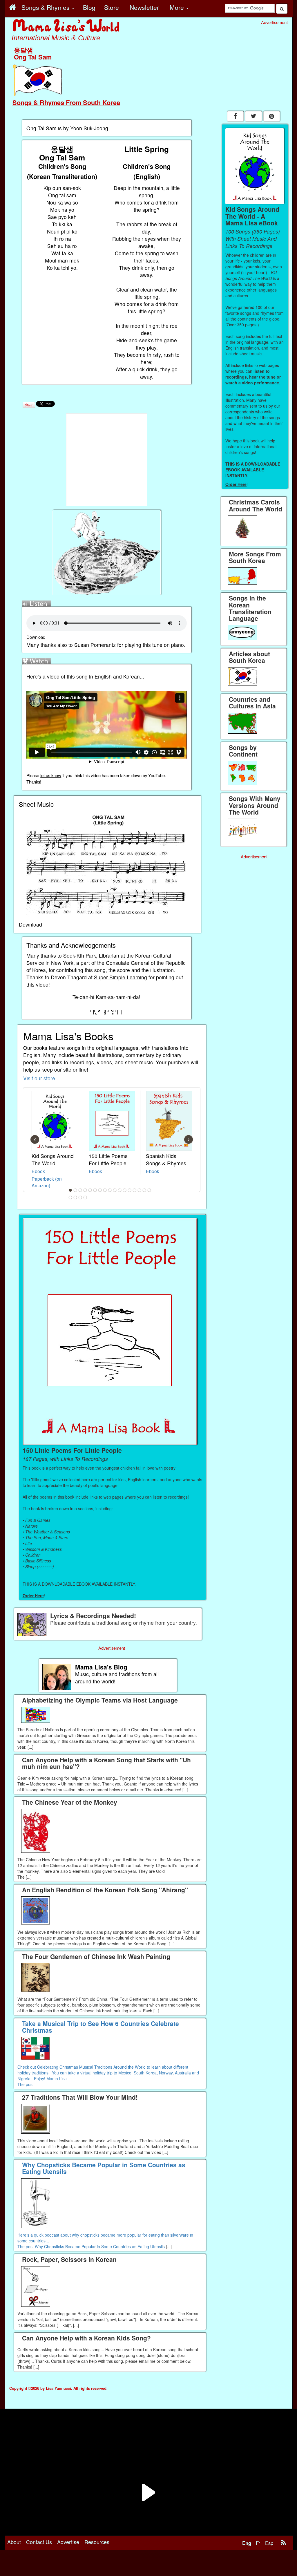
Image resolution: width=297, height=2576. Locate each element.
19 (75, 1197)
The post (26, 2084)
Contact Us (39, 2542)
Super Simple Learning (121, 977)
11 (120, 1190)
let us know (51, 775)
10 (115, 1190)
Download (36, 637)
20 (80, 1197)
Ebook (38, 1171)
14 (135, 1190)
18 (70, 1197)
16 (144, 1190)
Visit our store (39, 1078)
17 (149, 1190)
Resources (97, 2542)
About (14, 2542)
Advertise (68, 2542)
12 (125, 1190)
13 (130, 1190)
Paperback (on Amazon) (47, 1182)
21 (85, 1197)
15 (140, 1190)
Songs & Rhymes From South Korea (66, 102)
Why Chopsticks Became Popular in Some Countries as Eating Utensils (100, 2246)
